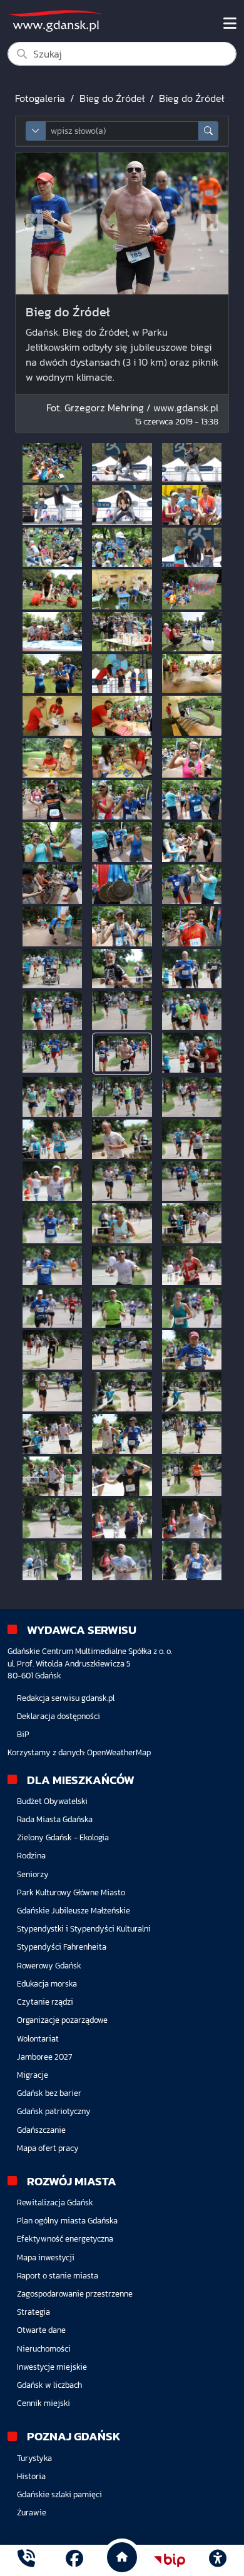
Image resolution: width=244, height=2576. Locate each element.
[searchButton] (208, 131)
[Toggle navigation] (230, 24)
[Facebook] (74, 2560)
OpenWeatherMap (119, 1752)
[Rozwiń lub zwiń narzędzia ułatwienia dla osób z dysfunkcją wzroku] (218, 2560)
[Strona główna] (26, 2560)
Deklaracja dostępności (58, 1716)
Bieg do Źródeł (112, 98)
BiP (23, 1734)
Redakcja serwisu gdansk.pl (66, 1698)
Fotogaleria (40, 98)
